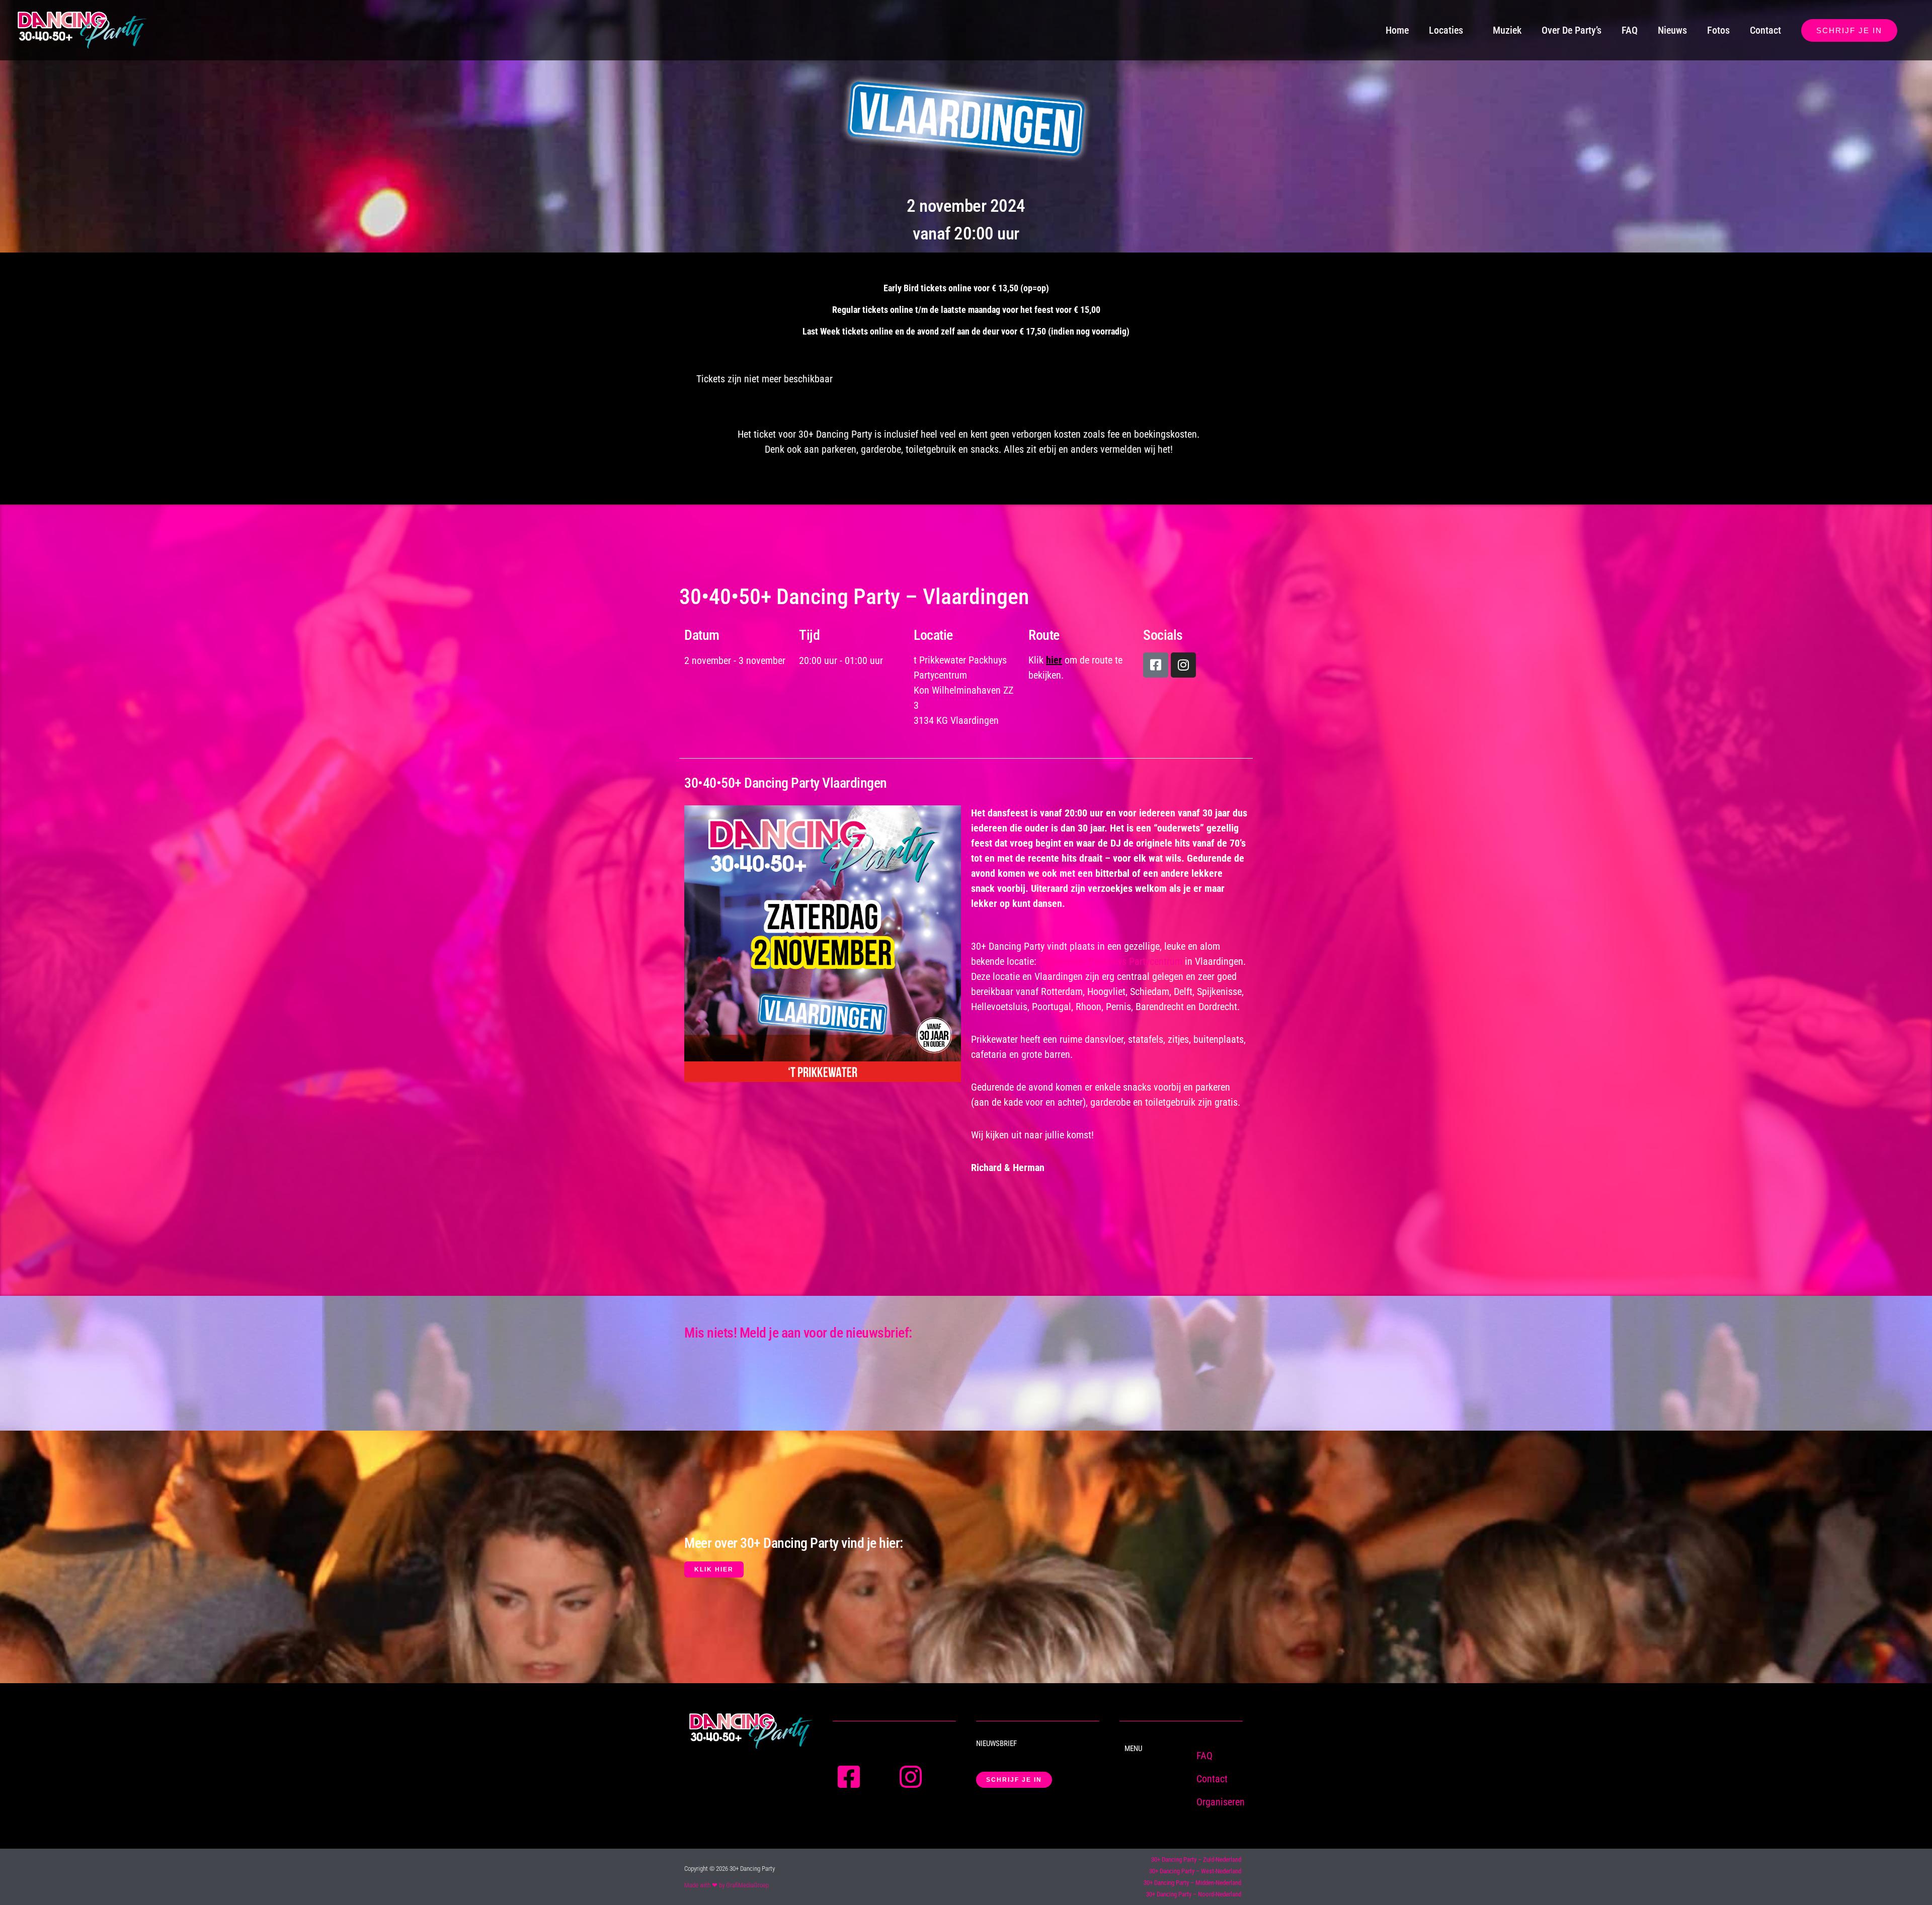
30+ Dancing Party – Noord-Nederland (1194, 1894)
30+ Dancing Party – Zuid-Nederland (1196, 1859)
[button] (1849, 30)
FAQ (1630, 30)
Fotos (1718, 30)
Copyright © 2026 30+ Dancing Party (730, 1869)
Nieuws (1672, 30)
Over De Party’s (1572, 30)
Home (1397, 30)
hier (1054, 660)
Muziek (1507, 30)
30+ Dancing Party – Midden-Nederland (1192, 1883)
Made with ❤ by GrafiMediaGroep (727, 1885)
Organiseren (1221, 1802)
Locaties (1446, 30)
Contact (1765, 30)
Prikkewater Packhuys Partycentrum (1111, 961)
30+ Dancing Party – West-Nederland (1195, 1871)
